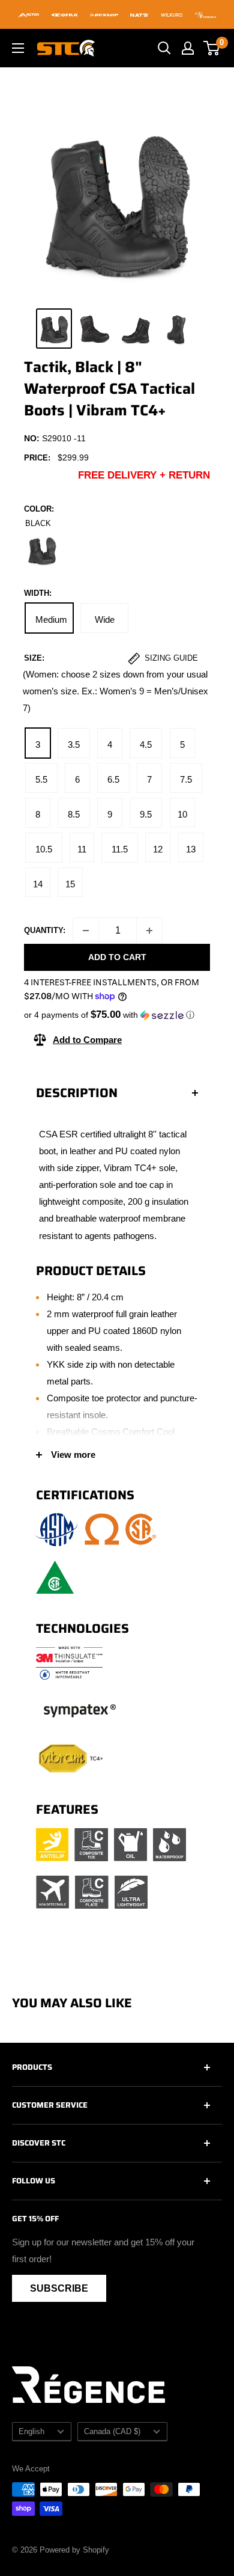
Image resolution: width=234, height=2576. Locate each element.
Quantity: (45, 930)
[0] (212, 48)
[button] (117, 1015)
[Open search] (164, 48)
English (31, 2431)
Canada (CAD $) (112, 2431)
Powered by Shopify (74, 2550)
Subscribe (59, 2288)
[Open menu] (18, 48)
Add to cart (117, 957)
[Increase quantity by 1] (149, 931)
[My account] (188, 48)
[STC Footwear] (66, 48)
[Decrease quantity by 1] (86, 931)
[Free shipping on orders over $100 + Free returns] (117, 14)
